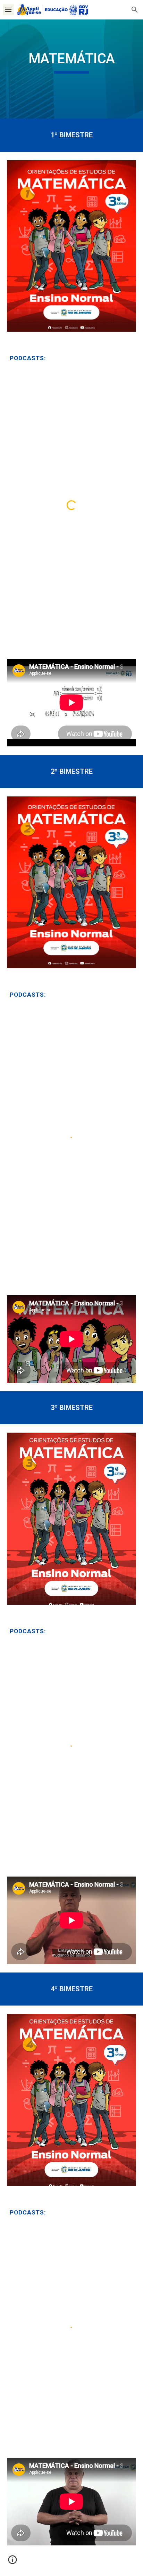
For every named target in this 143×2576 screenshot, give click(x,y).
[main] (71, 69)
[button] (8, 10)
